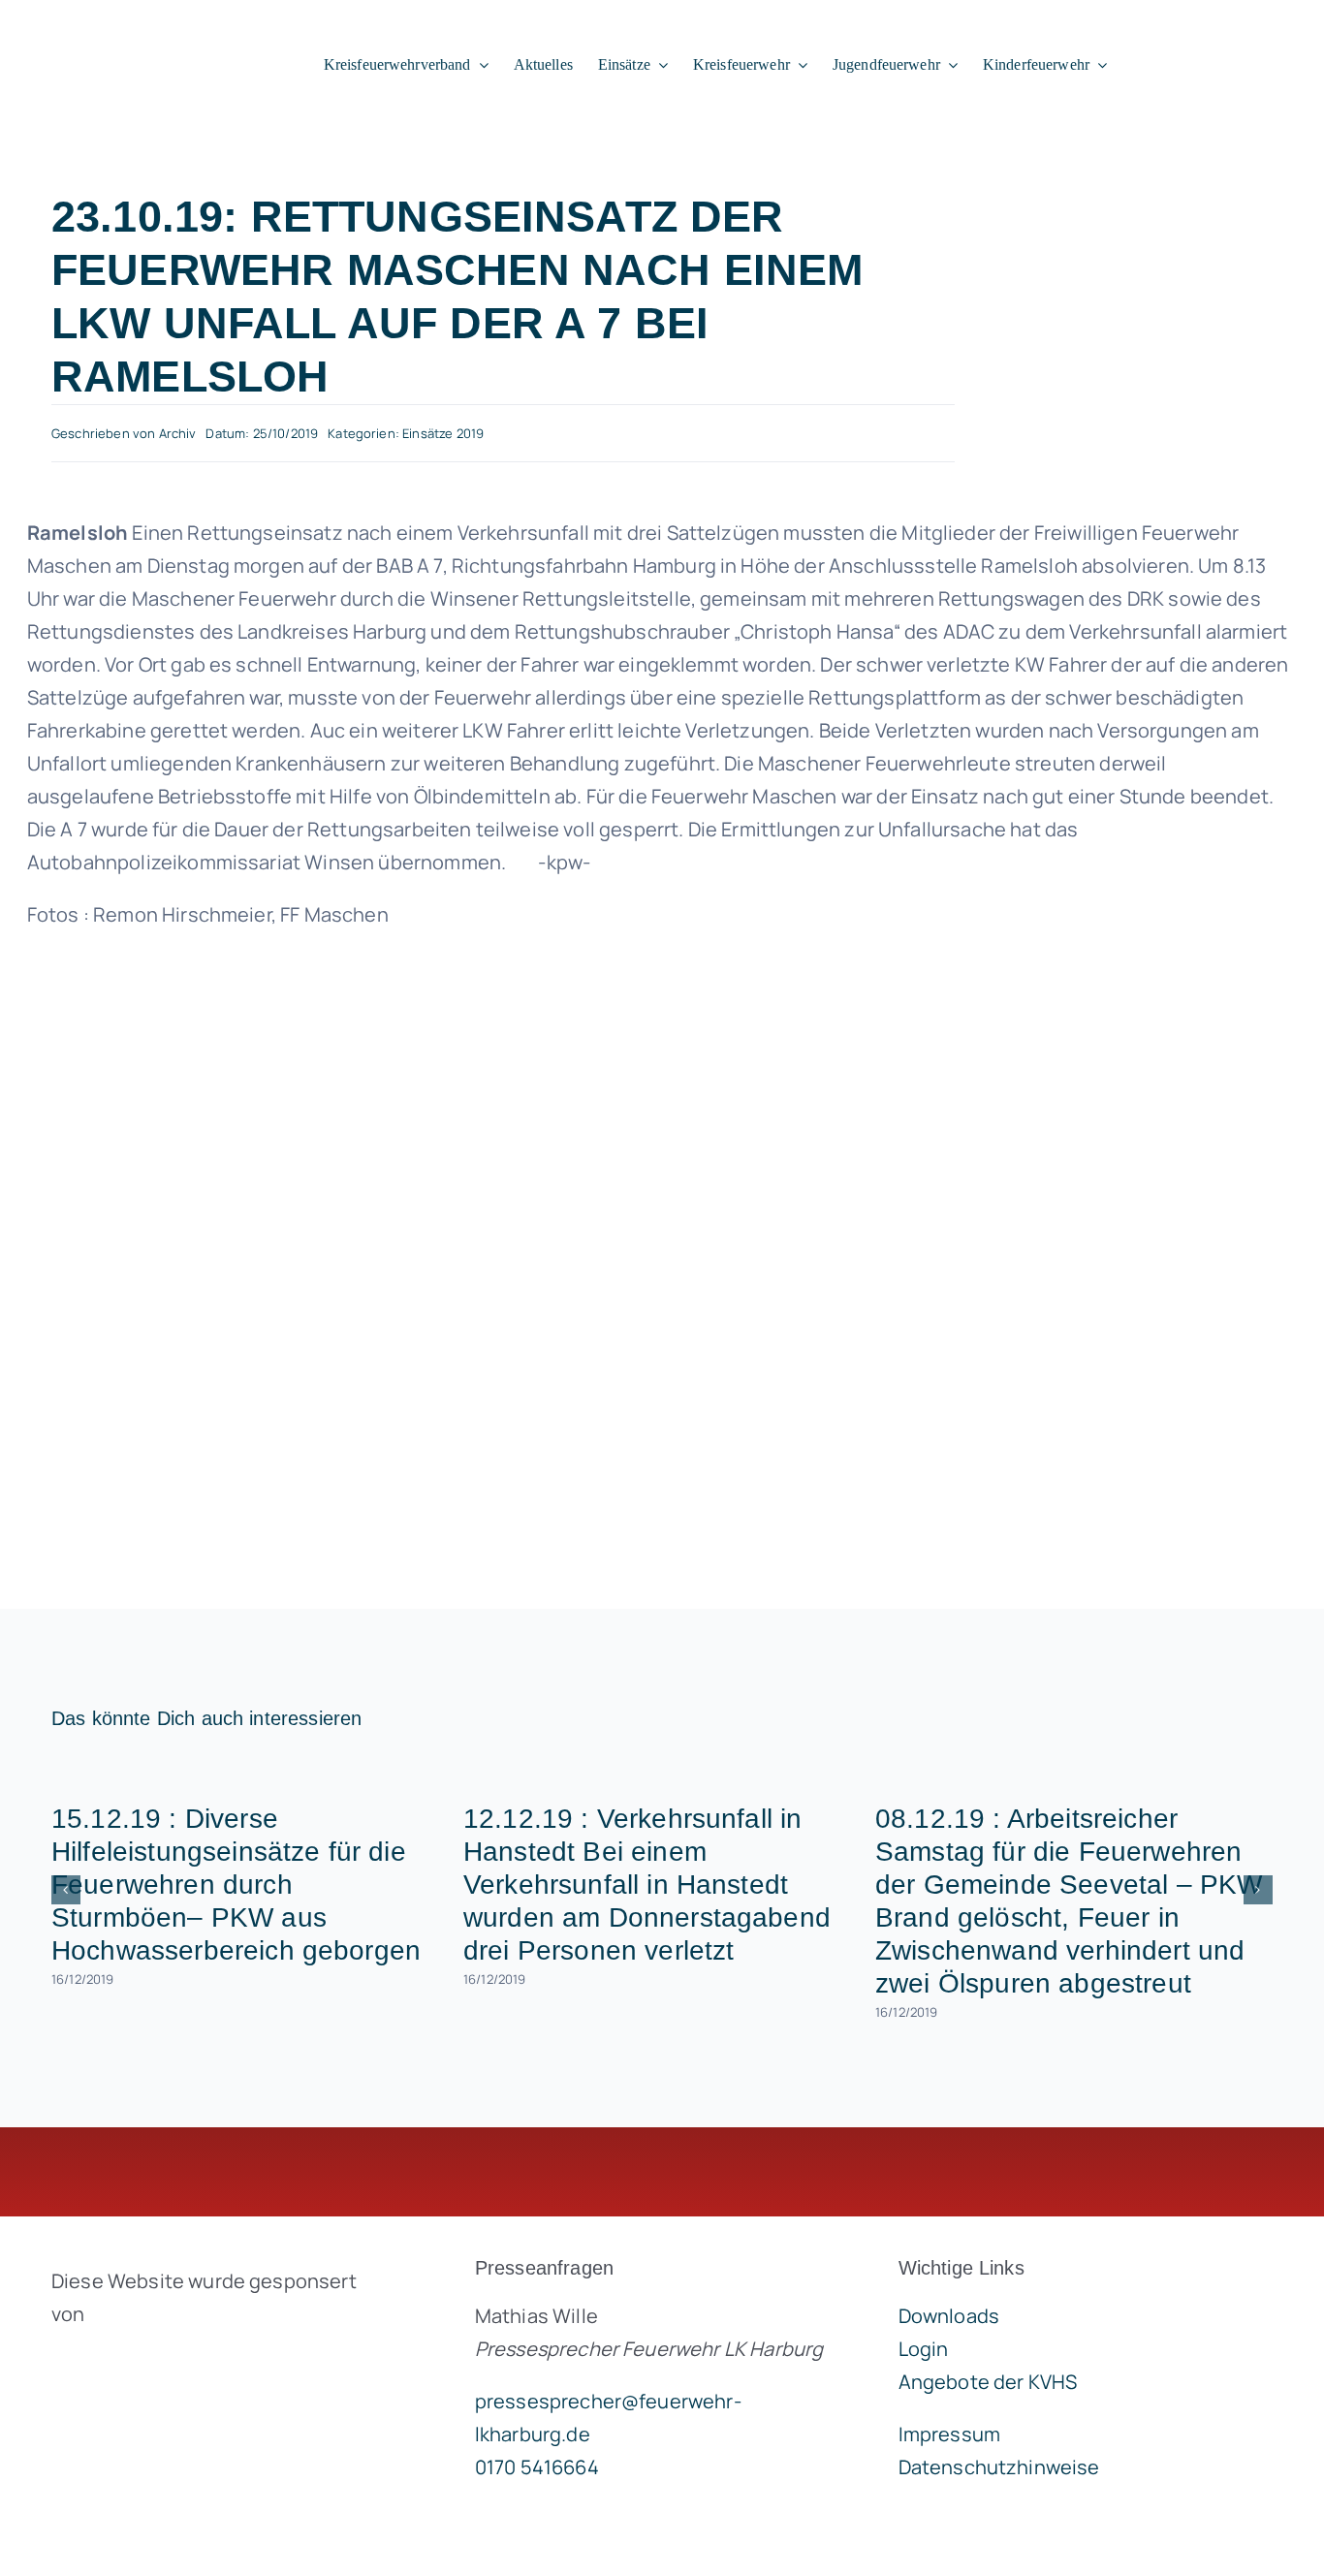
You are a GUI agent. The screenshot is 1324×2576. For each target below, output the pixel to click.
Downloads (949, 2316)
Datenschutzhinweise (999, 2467)
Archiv (178, 433)
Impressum (949, 2434)
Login (924, 2349)
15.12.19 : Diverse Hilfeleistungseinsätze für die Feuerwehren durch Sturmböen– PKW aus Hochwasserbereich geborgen (236, 1885)
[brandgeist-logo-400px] (197, 2359)
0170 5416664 (537, 2467)
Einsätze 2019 (443, 433)
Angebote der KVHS (988, 2382)
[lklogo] (137, 32)
